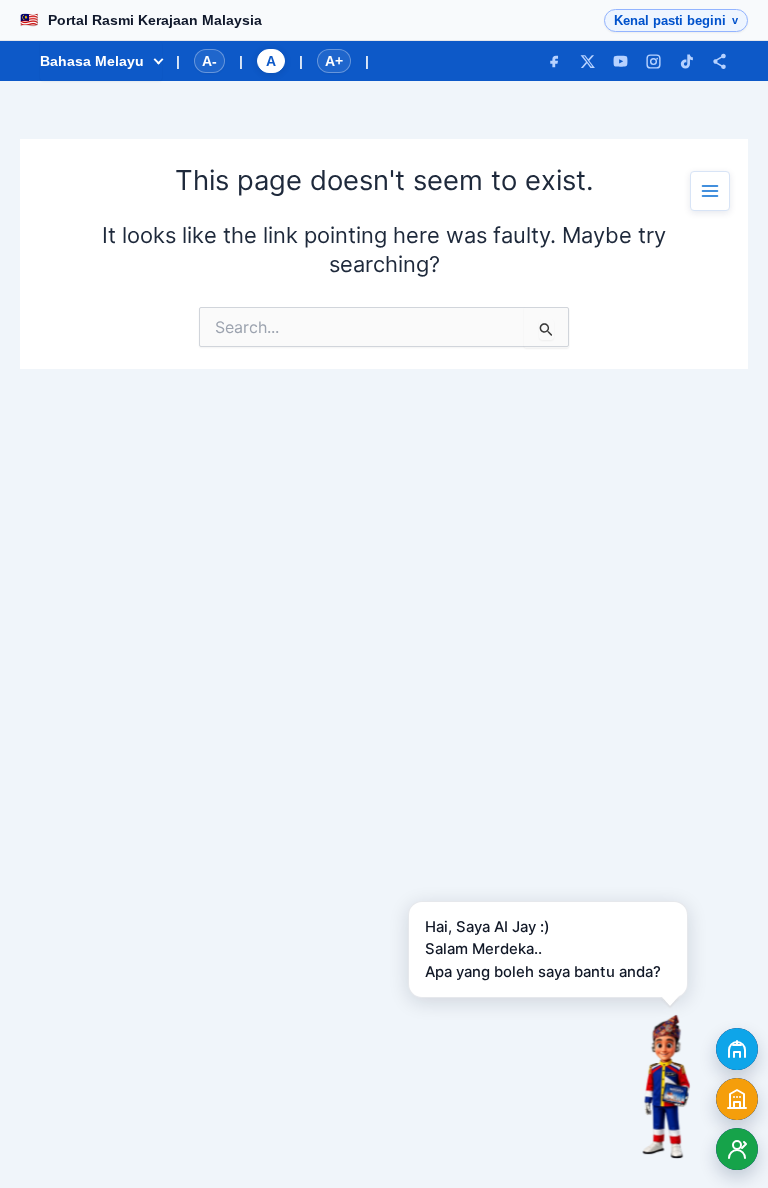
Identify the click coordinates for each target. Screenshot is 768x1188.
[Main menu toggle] (710, 191)
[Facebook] (554, 61)
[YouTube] (620, 61)
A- (209, 61)
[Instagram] (653, 61)
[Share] (719, 61)
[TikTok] (686, 61)
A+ (334, 61)
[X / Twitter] (587, 61)
